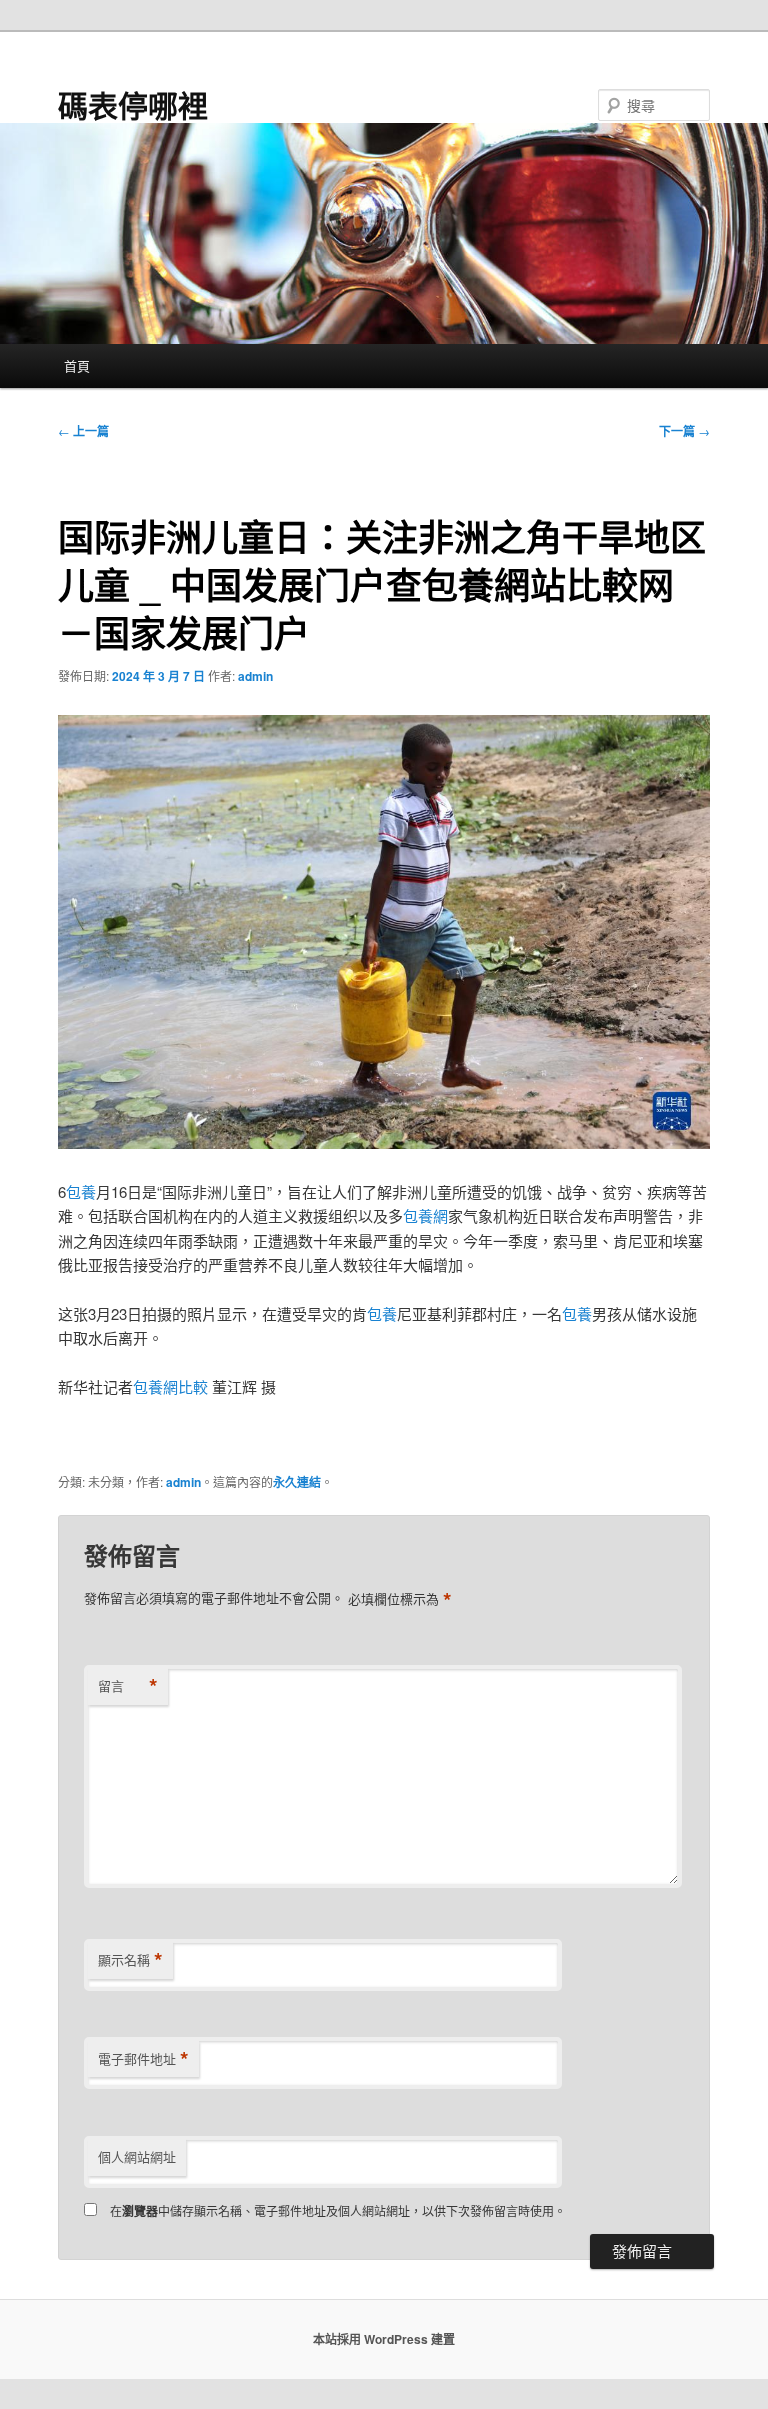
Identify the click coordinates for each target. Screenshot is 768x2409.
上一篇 (83, 431)
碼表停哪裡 (133, 104)
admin (255, 676)
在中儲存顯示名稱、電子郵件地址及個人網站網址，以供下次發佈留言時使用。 (338, 2210)
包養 (81, 1191)
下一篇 (684, 431)
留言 (128, 1686)
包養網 (425, 1215)
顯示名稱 (130, 1960)
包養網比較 (170, 1386)
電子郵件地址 (143, 2059)
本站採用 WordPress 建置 (384, 2339)
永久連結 (297, 1482)
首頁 (77, 365)
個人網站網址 (137, 2156)
